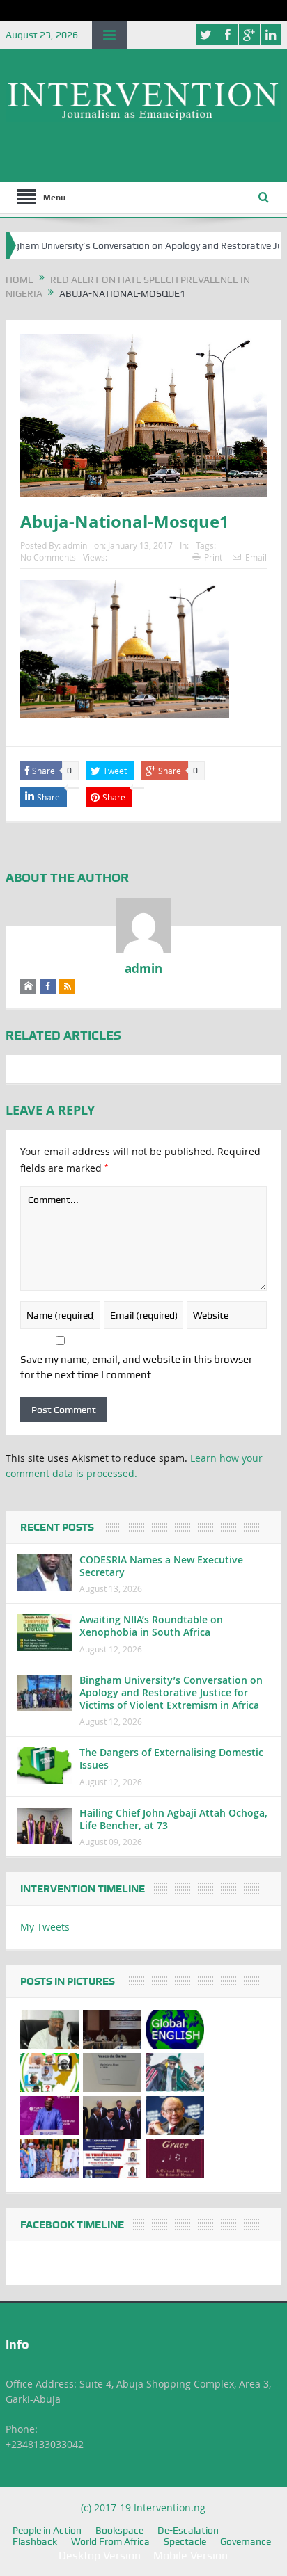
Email (256, 557)
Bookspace (119, 2530)
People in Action (47, 2530)
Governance (246, 2541)
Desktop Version (100, 2555)
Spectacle (185, 2541)
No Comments (48, 557)
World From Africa (110, 2541)
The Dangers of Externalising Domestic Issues (171, 1758)
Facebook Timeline (72, 2225)
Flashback (35, 2541)
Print (213, 557)
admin (75, 545)
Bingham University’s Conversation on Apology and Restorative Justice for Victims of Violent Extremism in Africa (171, 1692)
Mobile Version (191, 2555)
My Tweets (45, 1927)
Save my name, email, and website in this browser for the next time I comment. (136, 1367)
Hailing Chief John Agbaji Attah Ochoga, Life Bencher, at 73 (173, 1819)
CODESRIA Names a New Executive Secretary (161, 1566)
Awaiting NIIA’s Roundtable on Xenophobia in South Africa (151, 1626)
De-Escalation (188, 2530)
